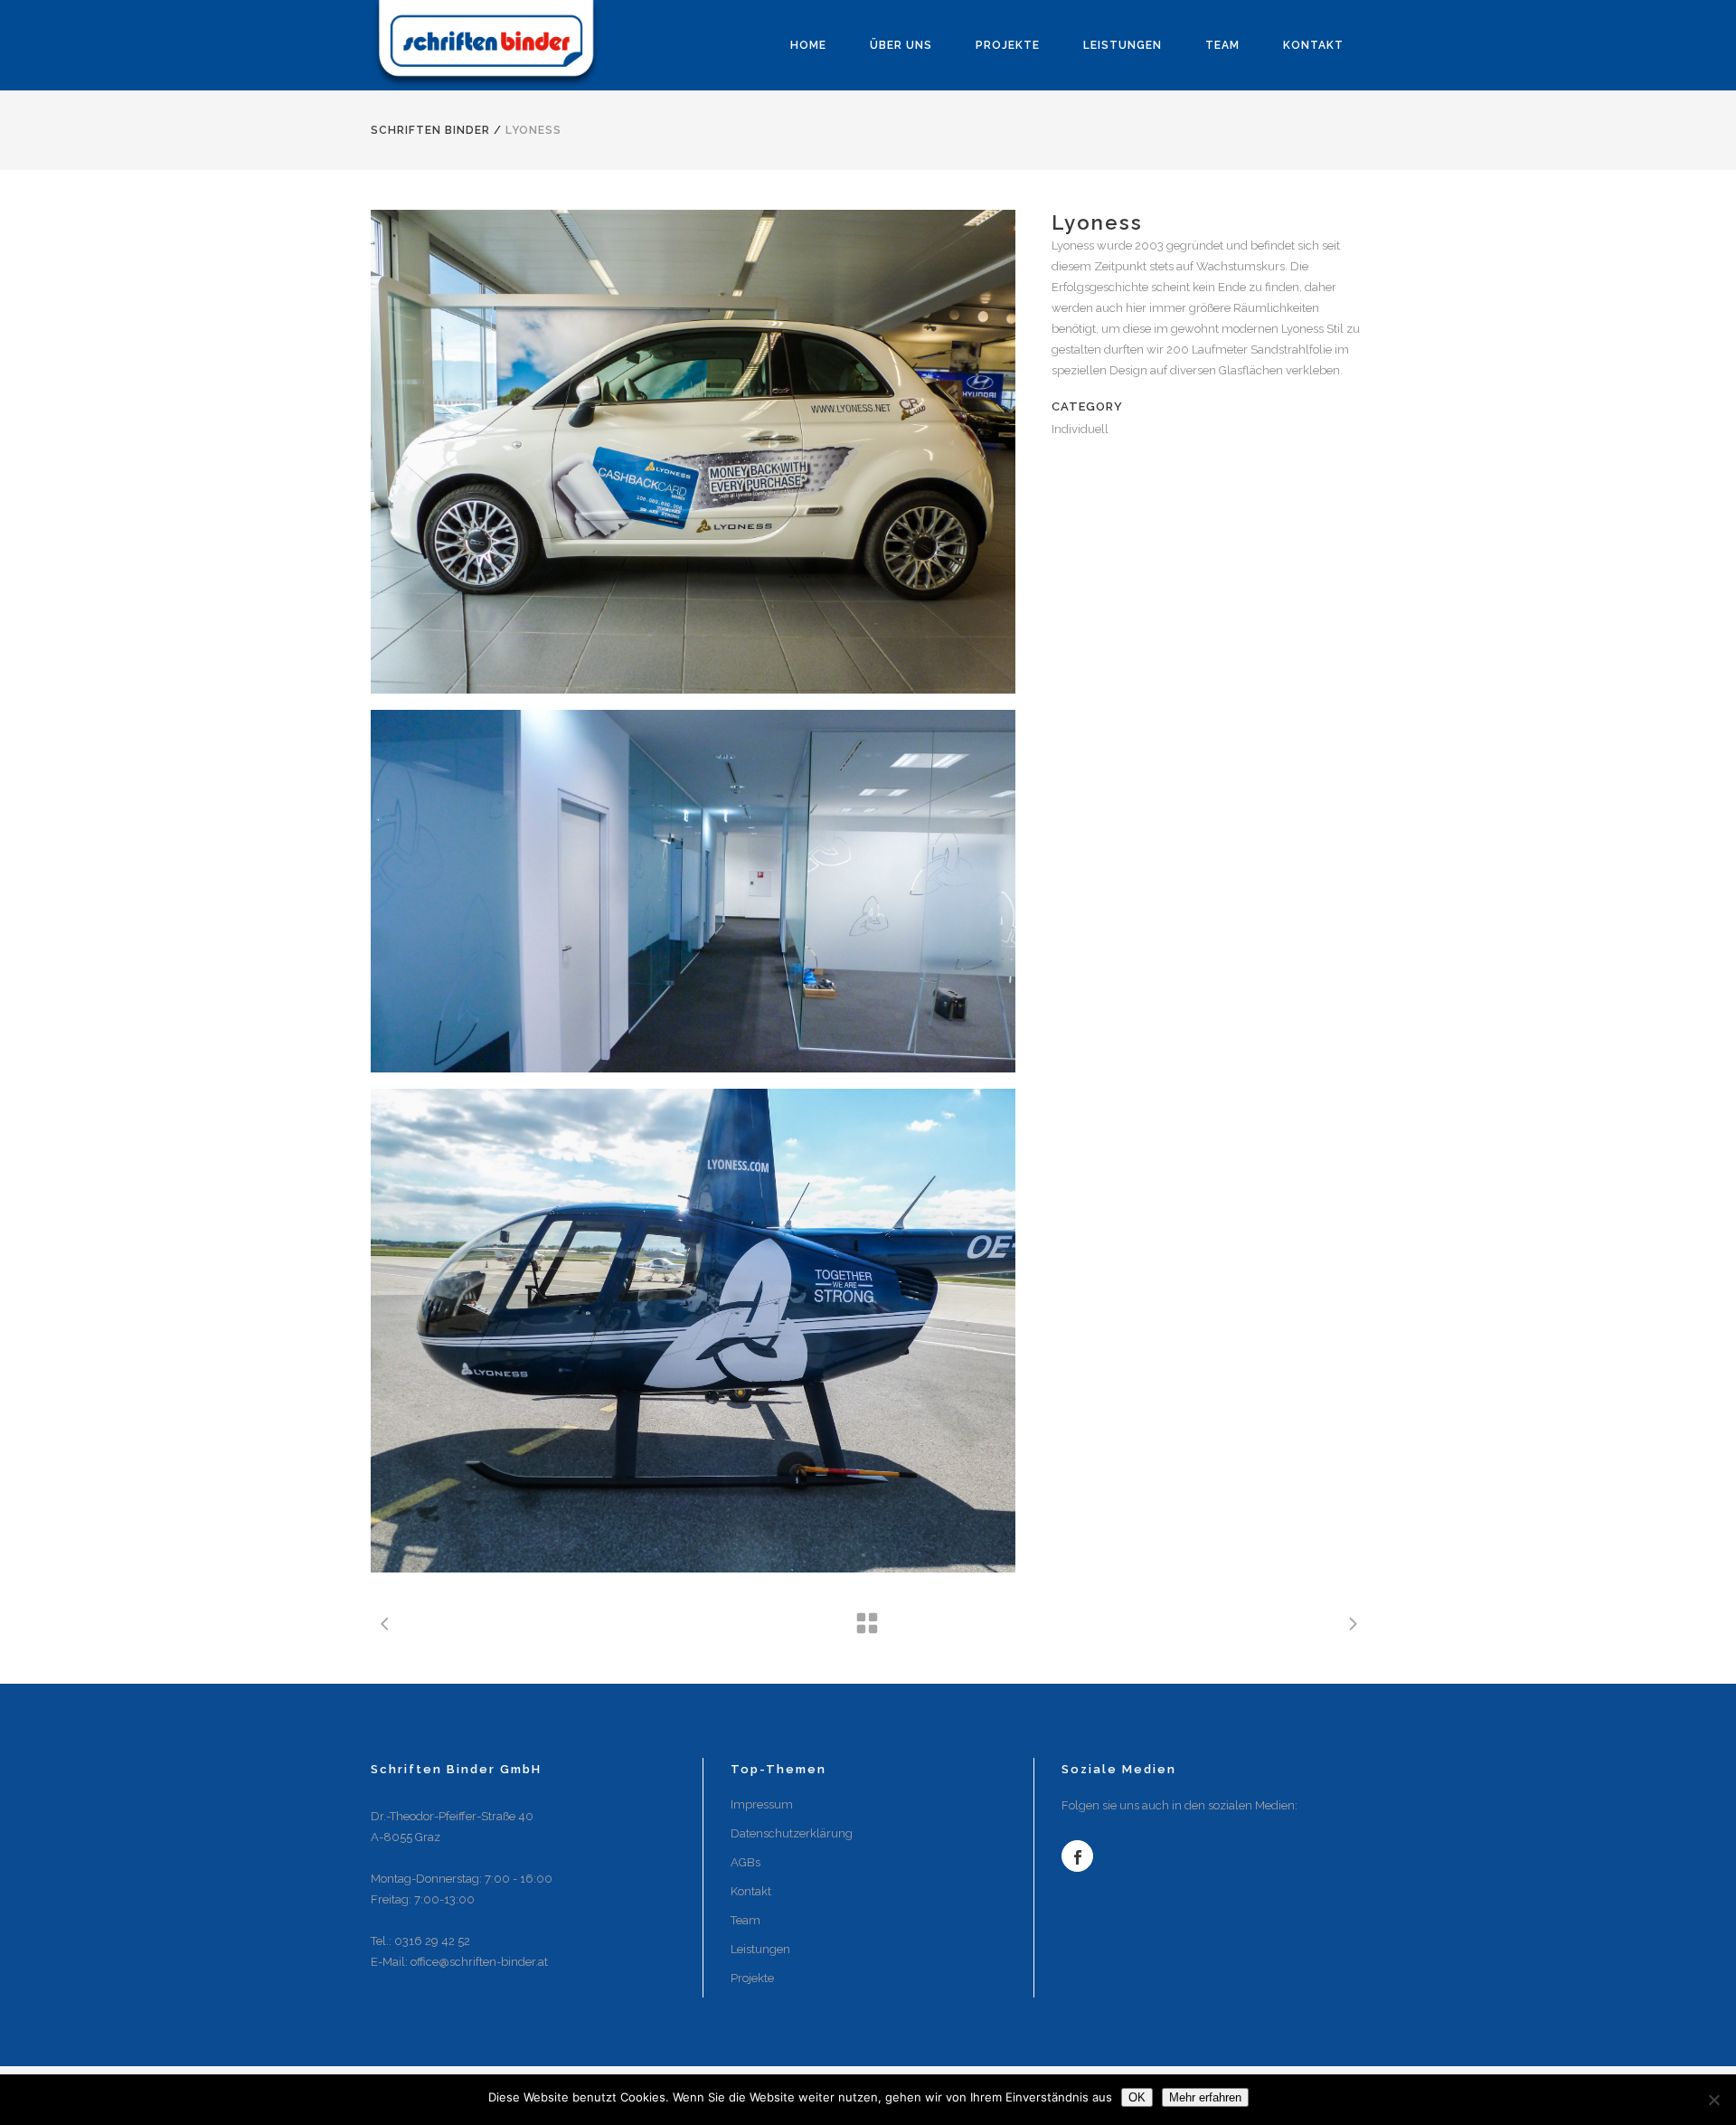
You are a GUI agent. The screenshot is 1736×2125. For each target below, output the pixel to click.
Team (745, 1920)
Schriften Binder (430, 130)
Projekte (752, 1978)
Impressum (762, 1804)
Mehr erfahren (1205, 2097)
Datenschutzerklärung (792, 1833)
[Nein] (1713, 2100)
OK (1137, 2097)
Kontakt (751, 1891)
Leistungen (760, 1949)
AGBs (745, 1862)
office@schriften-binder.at (479, 1962)
